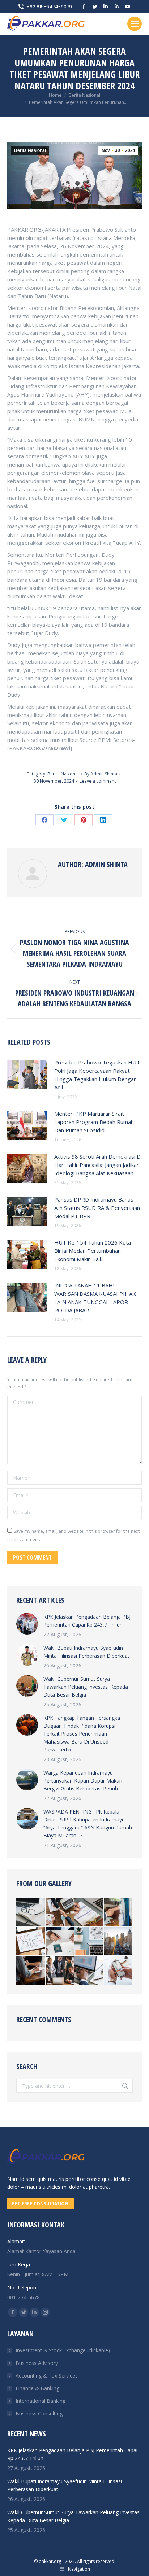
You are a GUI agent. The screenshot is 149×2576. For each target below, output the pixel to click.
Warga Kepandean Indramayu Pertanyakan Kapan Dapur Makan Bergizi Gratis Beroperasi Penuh (83, 1781)
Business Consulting (39, 2413)
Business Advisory (37, 2363)
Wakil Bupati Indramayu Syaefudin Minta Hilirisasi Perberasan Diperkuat (86, 1652)
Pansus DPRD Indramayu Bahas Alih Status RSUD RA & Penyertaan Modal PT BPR (97, 1208)
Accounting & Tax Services (47, 2376)
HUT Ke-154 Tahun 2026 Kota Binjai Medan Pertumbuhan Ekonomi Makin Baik (93, 1251)
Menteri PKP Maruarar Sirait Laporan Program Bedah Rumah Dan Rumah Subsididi (94, 1122)
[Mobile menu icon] (135, 24)
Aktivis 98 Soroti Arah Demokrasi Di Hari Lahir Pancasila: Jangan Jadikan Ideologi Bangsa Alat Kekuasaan (98, 1165)
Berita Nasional (30, 150)
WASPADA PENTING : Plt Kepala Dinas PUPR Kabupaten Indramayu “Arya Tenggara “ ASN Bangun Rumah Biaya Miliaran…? (88, 1823)
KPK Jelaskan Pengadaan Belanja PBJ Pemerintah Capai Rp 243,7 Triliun (87, 1621)
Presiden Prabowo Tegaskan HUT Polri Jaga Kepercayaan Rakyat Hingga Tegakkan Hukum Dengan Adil (97, 1075)
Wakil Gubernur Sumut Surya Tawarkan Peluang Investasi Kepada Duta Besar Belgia (86, 1687)
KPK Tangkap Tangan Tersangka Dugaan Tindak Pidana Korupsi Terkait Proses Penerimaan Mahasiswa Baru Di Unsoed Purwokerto (82, 1734)
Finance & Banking (37, 2388)
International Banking (41, 2401)
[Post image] (27, 1075)
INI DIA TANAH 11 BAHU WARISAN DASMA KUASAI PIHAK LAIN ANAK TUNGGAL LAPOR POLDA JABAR (95, 1298)
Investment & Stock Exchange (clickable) (63, 2350)
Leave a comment (98, 781)
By (101, 774)
